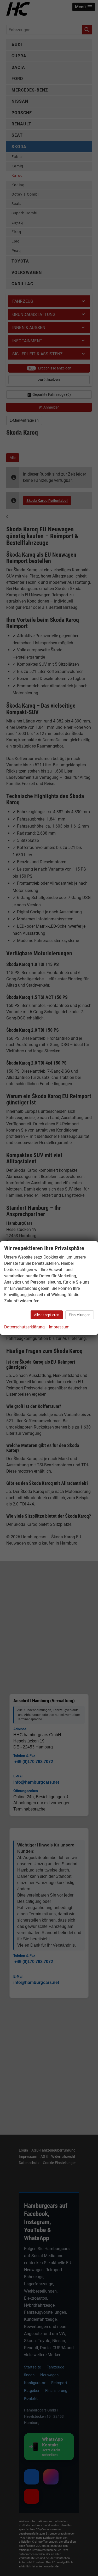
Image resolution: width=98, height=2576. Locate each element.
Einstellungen (80, 1315)
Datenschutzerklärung (24, 1327)
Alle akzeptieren (47, 1315)
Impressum (59, 1327)
